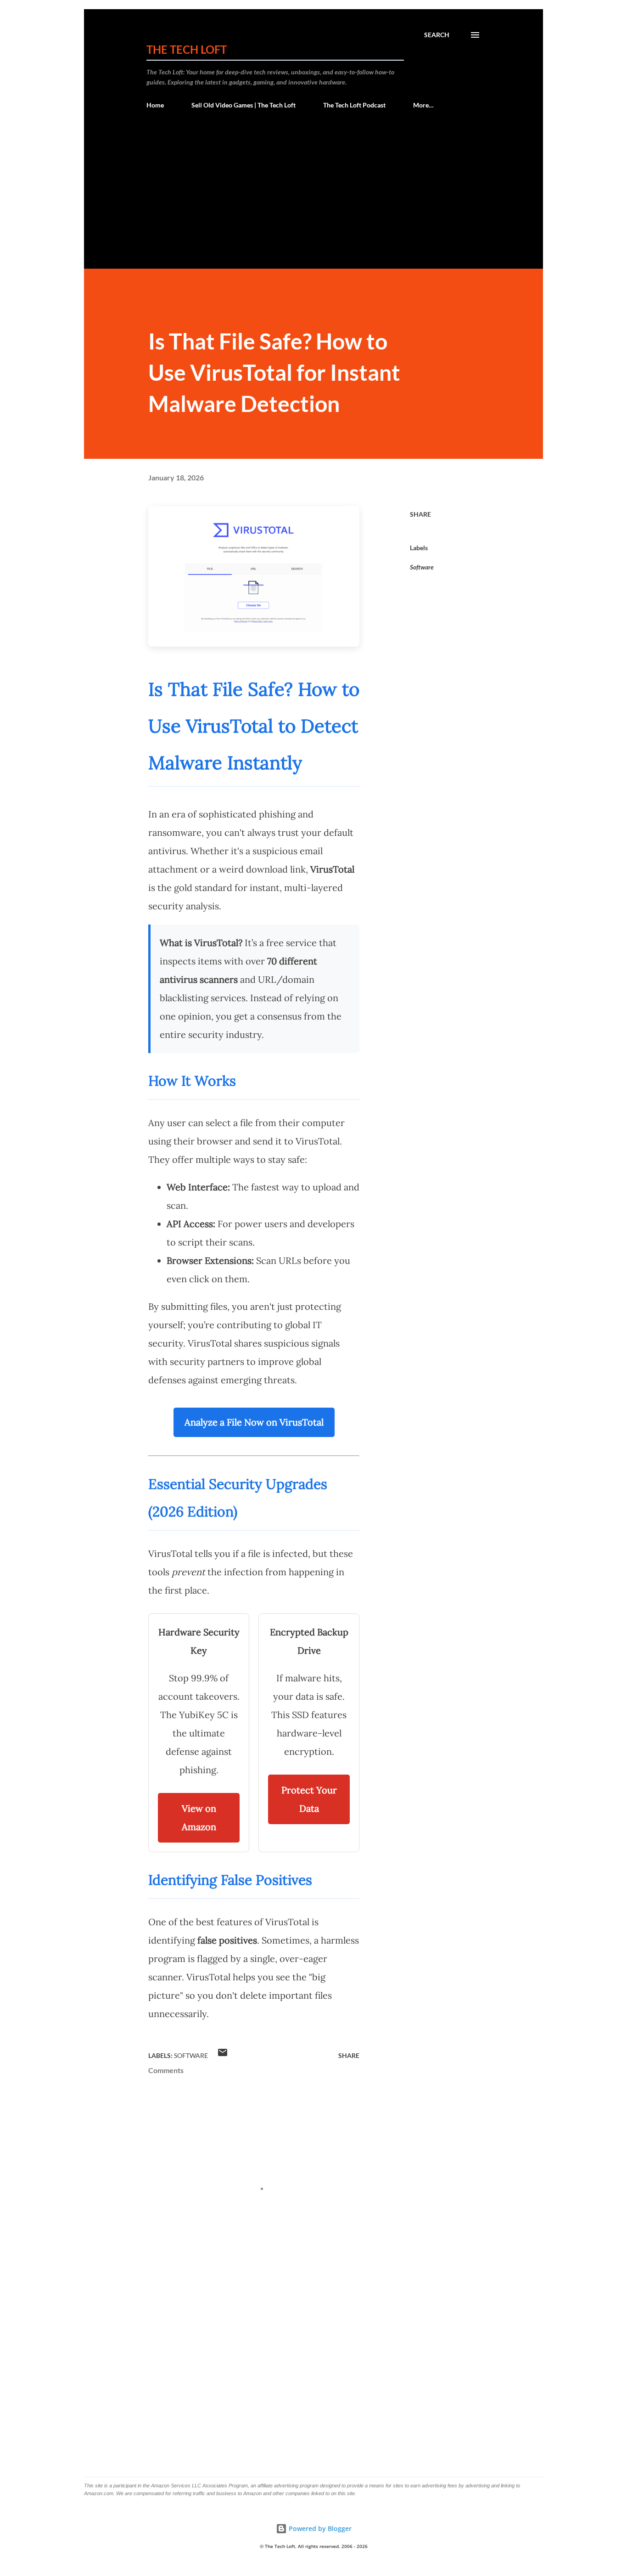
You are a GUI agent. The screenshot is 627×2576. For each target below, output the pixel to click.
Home (155, 105)
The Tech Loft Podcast (354, 105)
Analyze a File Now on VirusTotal (254, 1422)
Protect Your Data (309, 1799)
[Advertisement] (313, 200)
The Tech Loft (187, 49)
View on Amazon (199, 1818)
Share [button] (420, 514)
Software (422, 567)
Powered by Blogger (319, 2528)
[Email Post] (223, 2055)
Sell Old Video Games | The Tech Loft (244, 105)
